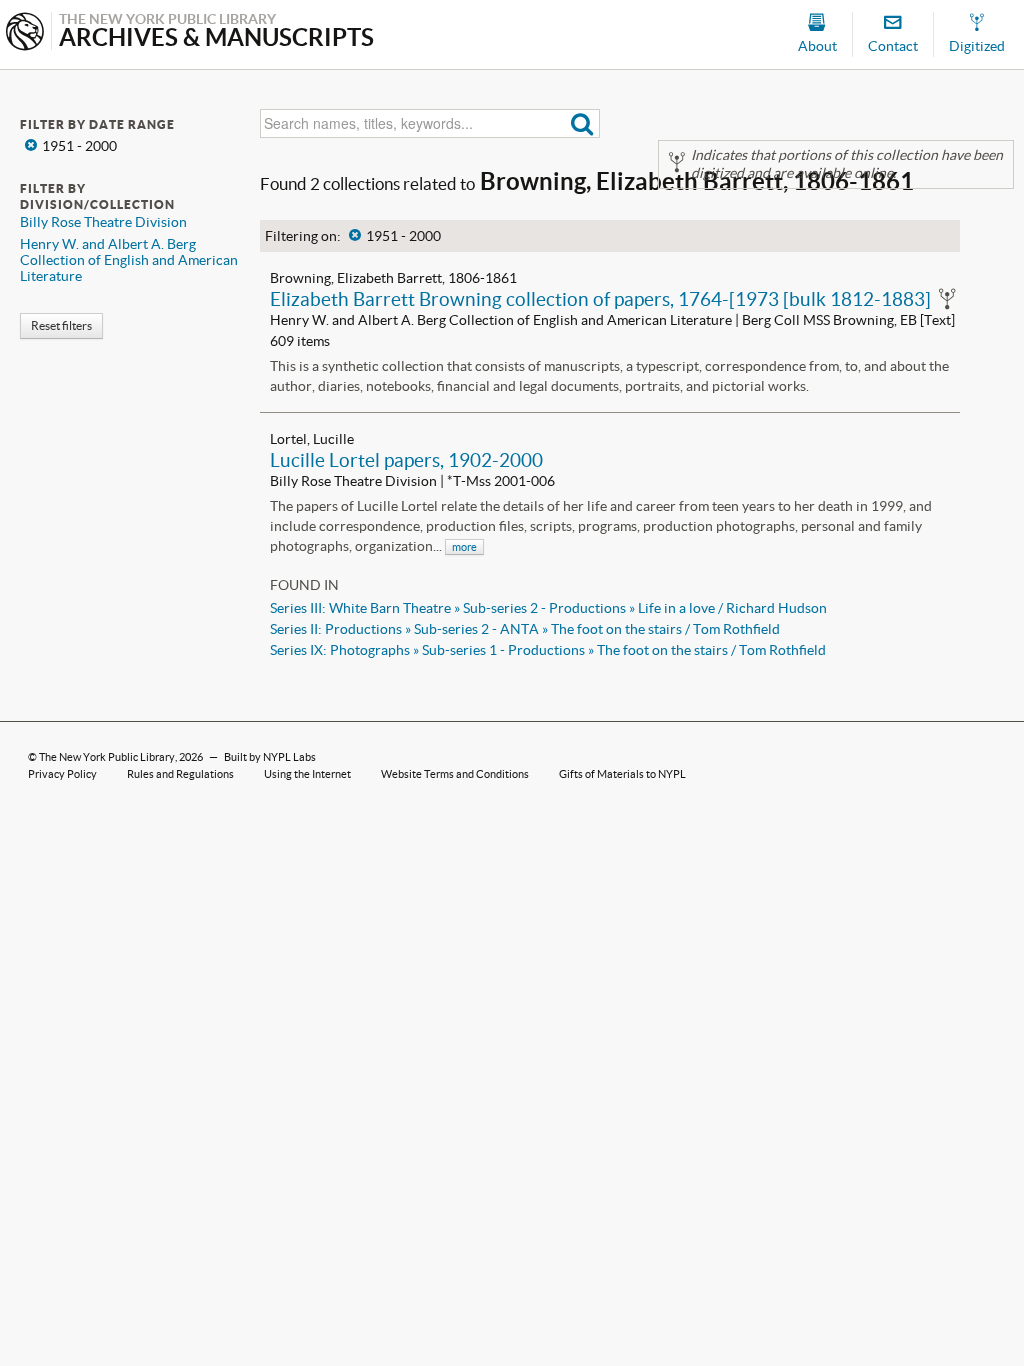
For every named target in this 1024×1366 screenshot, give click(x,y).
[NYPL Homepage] (25, 33)
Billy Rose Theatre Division (103, 222)
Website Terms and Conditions (455, 774)
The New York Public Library (107, 757)
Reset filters (61, 325)
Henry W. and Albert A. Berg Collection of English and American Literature (129, 260)
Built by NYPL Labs (270, 757)
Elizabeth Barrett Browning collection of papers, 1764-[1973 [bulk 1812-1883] (600, 299)
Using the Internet (307, 774)
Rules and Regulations (180, 774)
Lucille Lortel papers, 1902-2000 (406, 460)
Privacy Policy (62, 774)
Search (582, 123)
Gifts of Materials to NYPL (622, 774)
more (464, 547)
